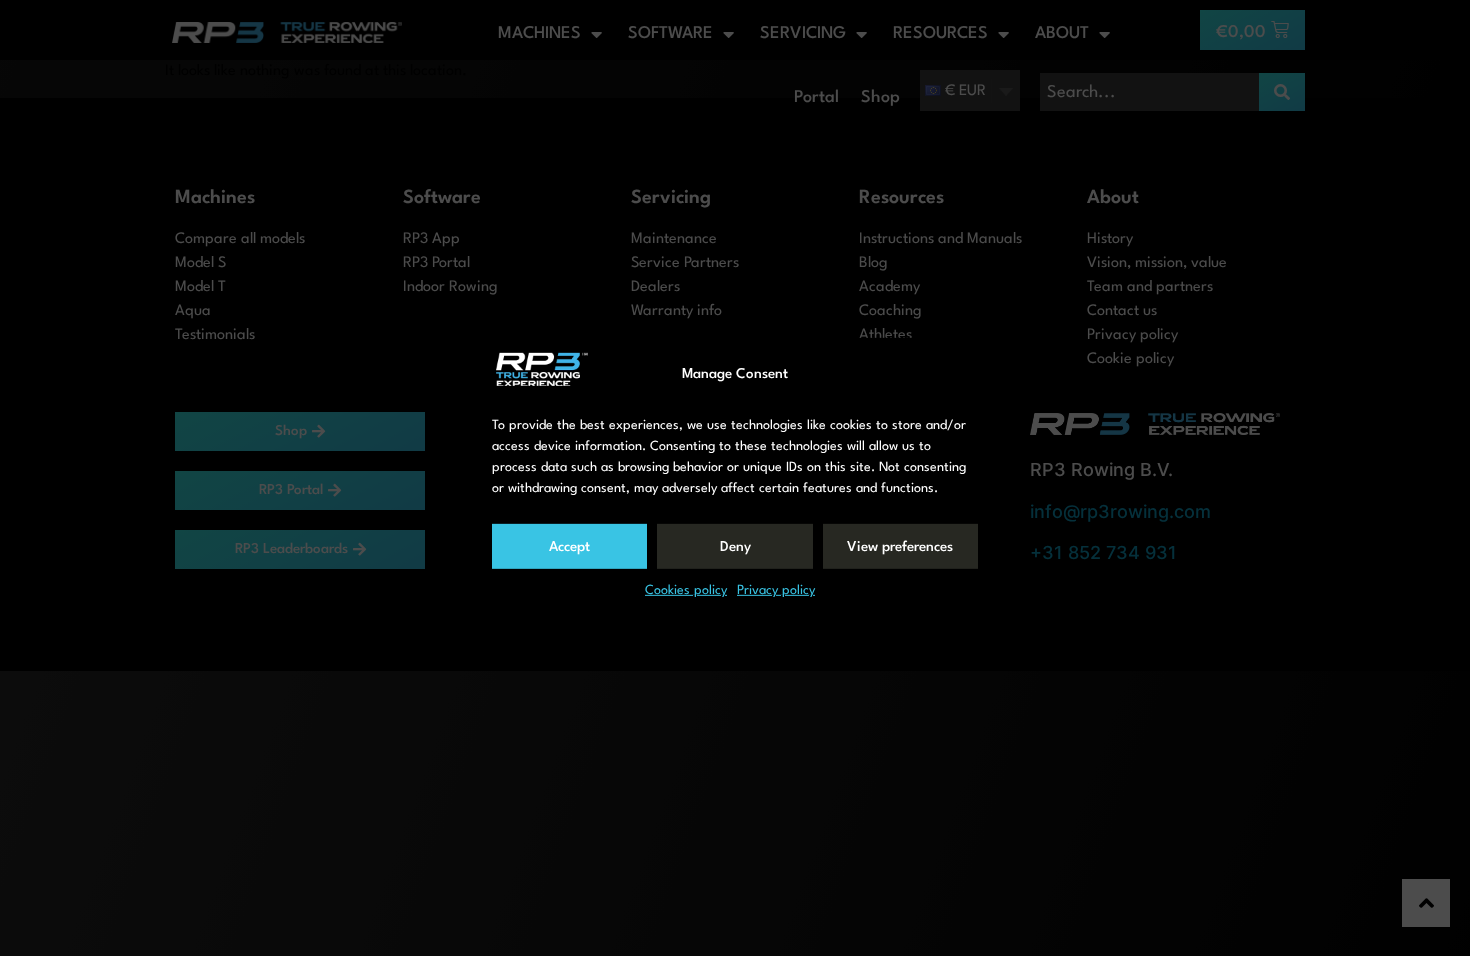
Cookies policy (686, 590)
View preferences (900, 547)
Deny (735, 547)
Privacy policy (776, 590)
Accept (569, 547)
